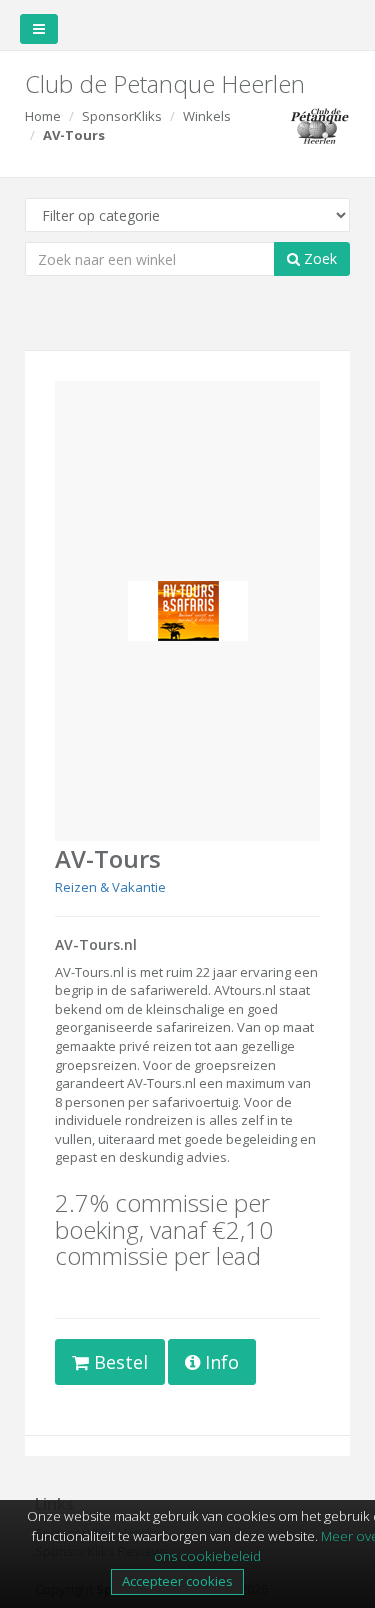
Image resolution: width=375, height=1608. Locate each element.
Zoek (318, 258)
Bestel (118, 1362)
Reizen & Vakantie (110, 887)
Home (43, 116)
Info (219, 1362)
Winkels (207, 116)
